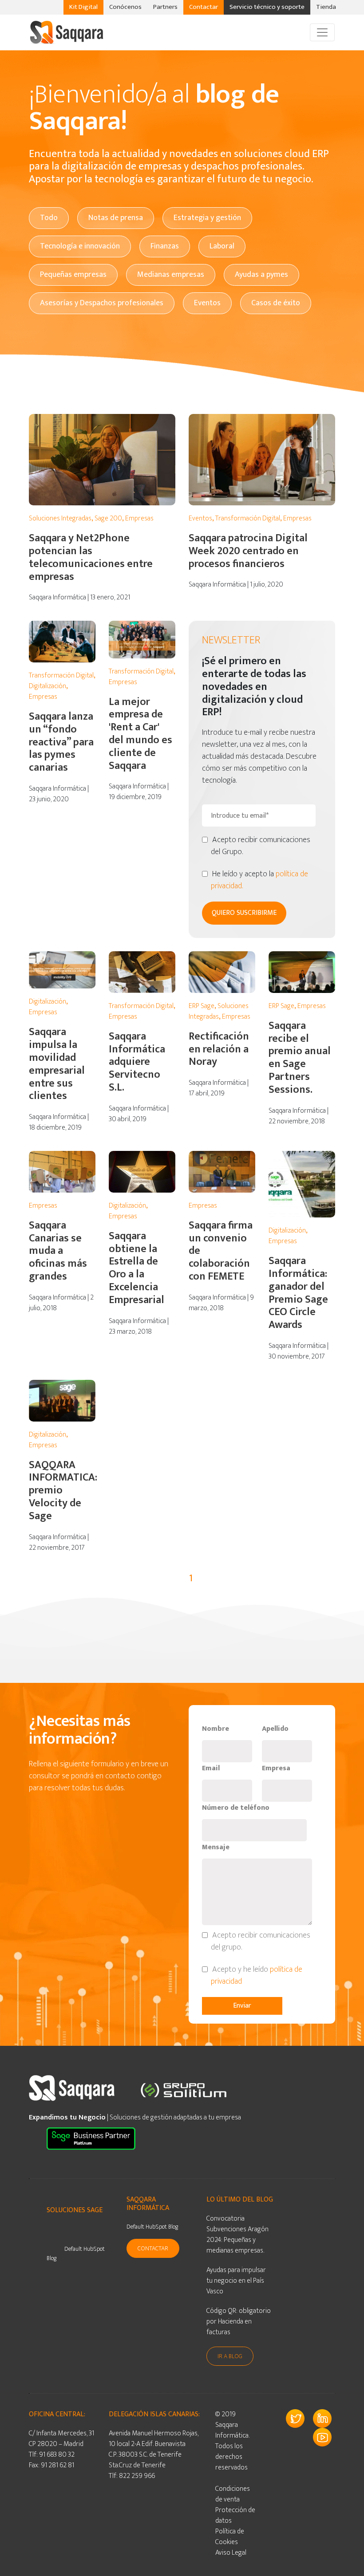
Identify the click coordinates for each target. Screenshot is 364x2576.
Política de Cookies (230, 2537)
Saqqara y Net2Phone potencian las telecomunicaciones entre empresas (91, 557)
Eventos (207, 303)
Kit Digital (83, 7)
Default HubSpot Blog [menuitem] (76, 2253)
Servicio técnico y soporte (267, 7)
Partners (165, 7)
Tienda (326, 7)
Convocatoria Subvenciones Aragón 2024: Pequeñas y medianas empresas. (237, 2235)
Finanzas (165, 246)
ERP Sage (202, 1006)
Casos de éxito (276, 303)
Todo (49, 218)
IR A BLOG (230, 2356)
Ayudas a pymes (261, 275)
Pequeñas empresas (73, 275)
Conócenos (125, 7)
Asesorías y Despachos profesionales (102, 303)
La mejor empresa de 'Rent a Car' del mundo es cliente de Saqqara (140, 734)
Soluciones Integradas (60, 518)
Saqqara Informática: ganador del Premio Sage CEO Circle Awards (298, 1293)
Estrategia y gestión (207, 218)
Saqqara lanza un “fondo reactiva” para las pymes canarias (61, 742)
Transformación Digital (248, 518)
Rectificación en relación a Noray (219, 1049)
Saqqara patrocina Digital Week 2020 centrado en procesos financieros (248, 551)
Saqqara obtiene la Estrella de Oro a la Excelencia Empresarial (136, 1268)
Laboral (222, 246)
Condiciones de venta (233, 2494)
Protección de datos (235, 2515)
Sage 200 (108, 518)
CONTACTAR (153, 2248)
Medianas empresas (171, 275)
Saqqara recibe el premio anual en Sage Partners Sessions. (300, 1058)
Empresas (139, 518)
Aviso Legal (231, 2553)
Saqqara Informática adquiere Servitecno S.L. (137, 1062)
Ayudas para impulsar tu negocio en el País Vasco (236, 2281)
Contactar (204, 7)
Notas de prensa (116, 218)
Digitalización (47, 686)
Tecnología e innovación (80, 246)
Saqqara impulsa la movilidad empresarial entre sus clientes (57, 1064)
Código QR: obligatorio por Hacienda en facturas (239, 2322)
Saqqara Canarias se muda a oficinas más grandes (58, 1251)
